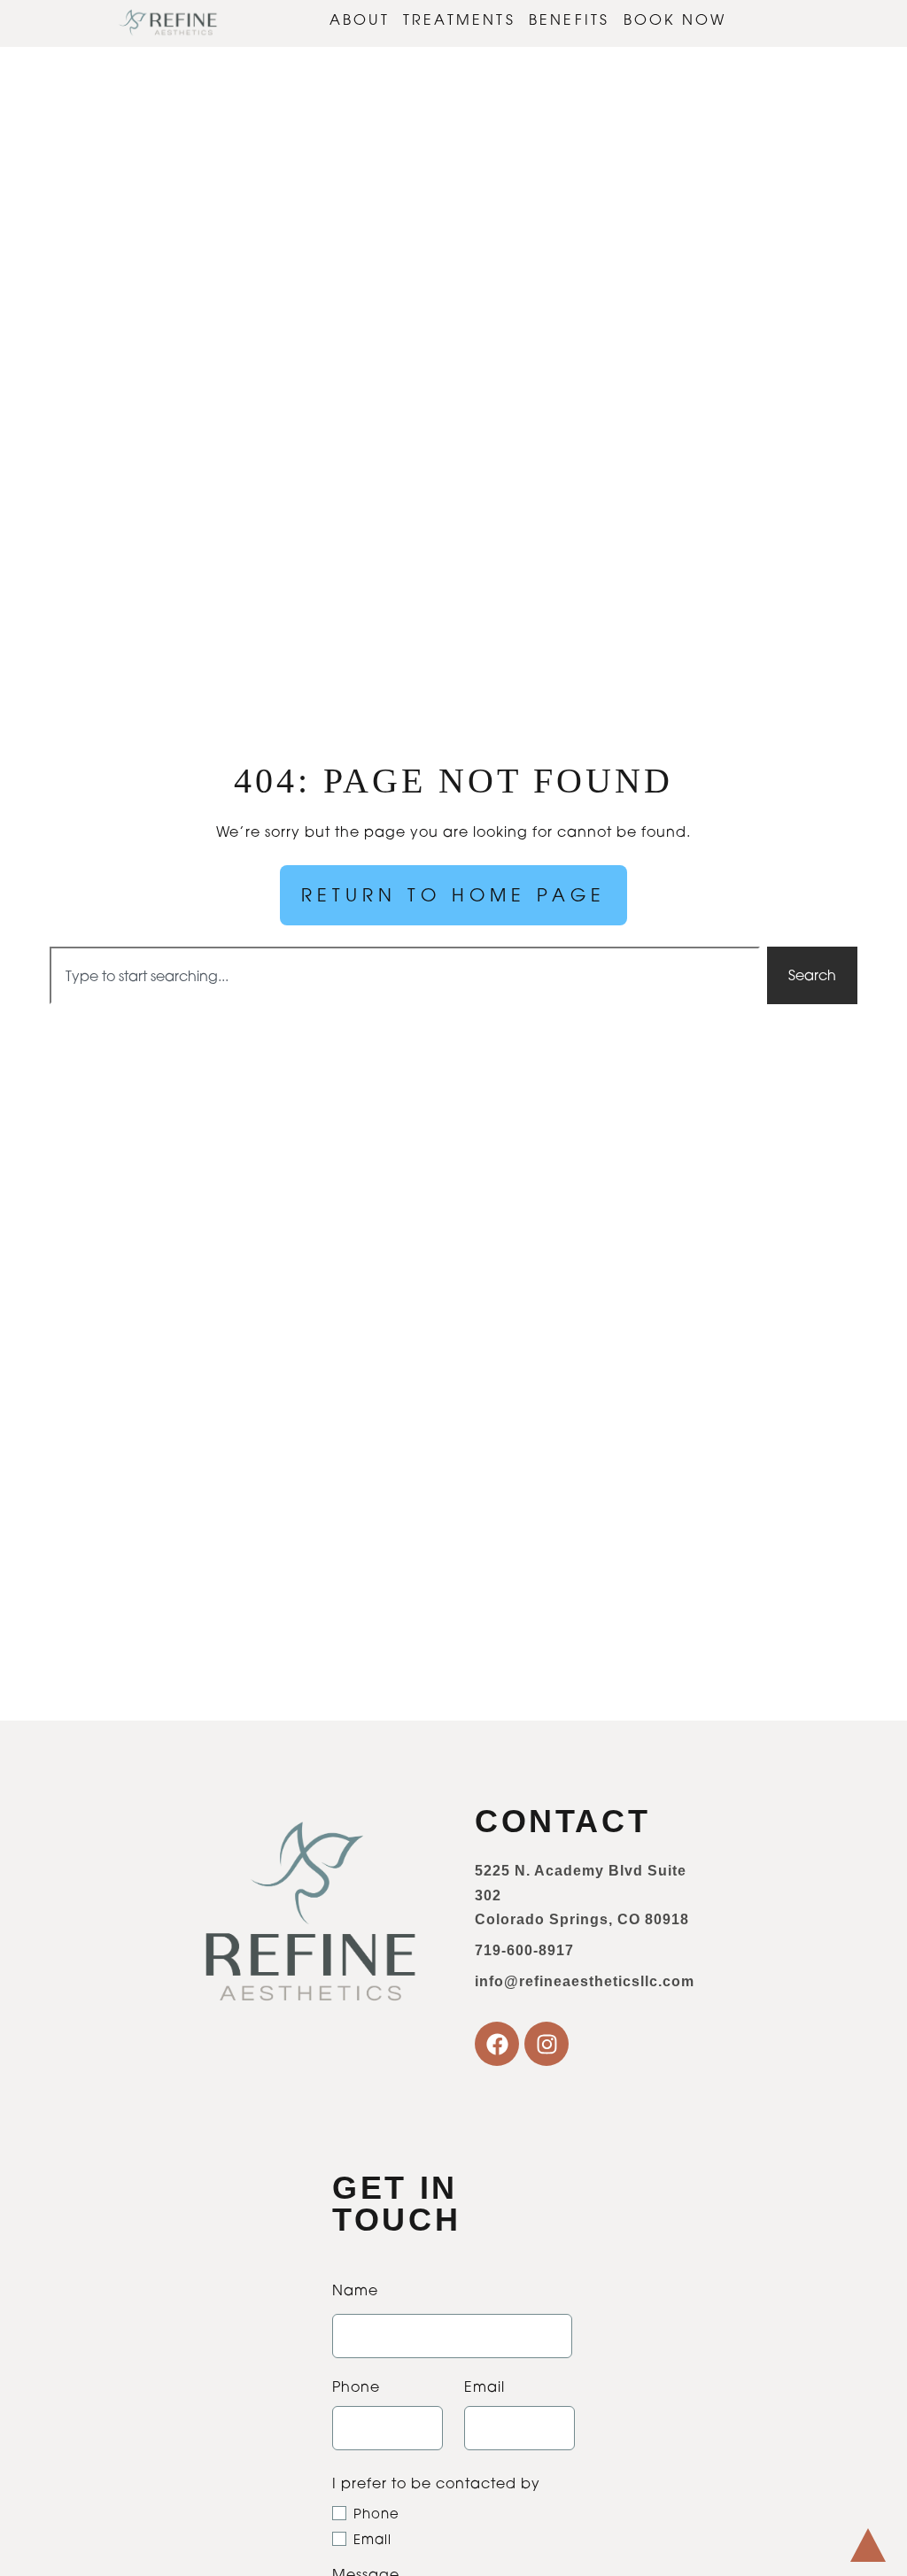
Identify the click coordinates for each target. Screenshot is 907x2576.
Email (372, 2539)
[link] (168, 23)
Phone (376, 2514)
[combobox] (405, 976)
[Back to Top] (868, 2545)
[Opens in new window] (497, 2044)
